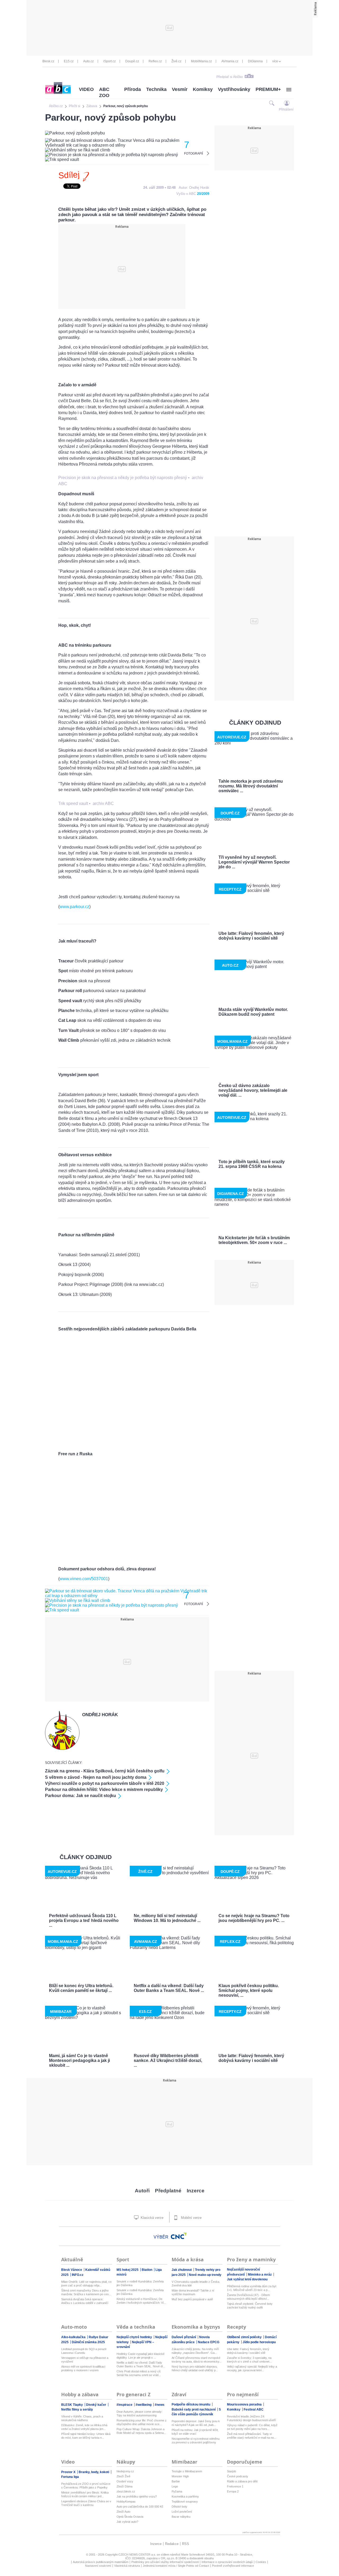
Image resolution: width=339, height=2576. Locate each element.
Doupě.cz (132, 61)
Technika (156, 89)
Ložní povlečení (182, 2512)
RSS (186, 2544)
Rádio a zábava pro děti (242, 2481)
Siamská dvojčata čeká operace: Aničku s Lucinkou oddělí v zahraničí (85, 2301)
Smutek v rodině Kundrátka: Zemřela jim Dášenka (140, 2283)
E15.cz (69, 61)
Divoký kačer (97, 2405)
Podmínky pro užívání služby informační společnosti (165, 2562)
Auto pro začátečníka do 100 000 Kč (140, 2507)
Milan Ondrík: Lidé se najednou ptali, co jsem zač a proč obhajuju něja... (86, 2284)
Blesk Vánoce (72, 2270)
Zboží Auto (123, 2512)
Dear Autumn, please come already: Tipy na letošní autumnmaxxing (139, 2413)
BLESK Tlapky (72, 2405)
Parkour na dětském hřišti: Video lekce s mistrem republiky (104, 1789)
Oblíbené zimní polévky (245, 2337)
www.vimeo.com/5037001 (84, 1579)
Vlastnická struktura (127, 2566)
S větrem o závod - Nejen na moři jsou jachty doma (96, 1777)
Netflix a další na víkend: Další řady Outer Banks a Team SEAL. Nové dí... (141, 2364)
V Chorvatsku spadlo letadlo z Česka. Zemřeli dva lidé (196, 2284)
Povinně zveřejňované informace (233, 2566)
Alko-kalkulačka (74, 2337)
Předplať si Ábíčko (230, 77)
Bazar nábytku (181, 2517)
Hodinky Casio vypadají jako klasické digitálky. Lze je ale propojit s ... (140, 2356)
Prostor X (69, 2472)
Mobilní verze (191, 2218)
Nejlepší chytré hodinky (135, 2337)
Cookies (261, 2562)
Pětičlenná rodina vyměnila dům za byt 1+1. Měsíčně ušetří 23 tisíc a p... (252, 2288)
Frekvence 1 (235, 2486)
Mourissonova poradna (245, 2404)
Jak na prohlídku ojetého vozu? (137, 2496)
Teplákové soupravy (185, 2501)
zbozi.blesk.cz (126, 2491)
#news (160, 2405)
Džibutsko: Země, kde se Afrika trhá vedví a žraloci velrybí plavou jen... (84, 2427)
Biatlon (147, 2270)
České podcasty (238, 2476)
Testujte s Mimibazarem (187, 2471)
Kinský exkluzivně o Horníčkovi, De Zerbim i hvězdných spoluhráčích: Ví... (141, 2301)
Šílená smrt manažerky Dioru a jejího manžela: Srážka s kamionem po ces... (86, 2292)
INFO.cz (78, 2275)
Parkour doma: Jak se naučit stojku (81, 1796)
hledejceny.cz (125, 2471)
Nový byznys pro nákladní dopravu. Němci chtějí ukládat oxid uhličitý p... (195, 2368)
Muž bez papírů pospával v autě (192, 2299)
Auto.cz (88, 61)
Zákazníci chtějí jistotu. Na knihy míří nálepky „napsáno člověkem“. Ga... (195, 2351)
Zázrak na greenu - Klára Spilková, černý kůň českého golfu (105, 1771)
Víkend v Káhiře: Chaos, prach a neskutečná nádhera (82, 2418)
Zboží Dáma (124, 2486)
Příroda (133, 89)
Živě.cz (176, 61)
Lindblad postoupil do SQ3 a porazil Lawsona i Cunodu (84, 2351)
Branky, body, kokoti (94, 2472)
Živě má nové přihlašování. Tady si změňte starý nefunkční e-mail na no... (252, 2436)
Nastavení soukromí (98, 2566)
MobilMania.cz (201, 61)
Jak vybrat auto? (127, 2522)
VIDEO (86, 89)
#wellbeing (144, 2405)
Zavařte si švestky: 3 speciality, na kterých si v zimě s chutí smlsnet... (249, 2360)
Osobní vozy (125, 2481)
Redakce (172, 2544)
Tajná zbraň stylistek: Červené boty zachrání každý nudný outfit (250, 2306)
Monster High (180, 2476)
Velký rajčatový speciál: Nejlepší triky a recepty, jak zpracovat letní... (252, 2368)
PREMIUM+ (268, 89)
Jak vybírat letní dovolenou (247, 2279)
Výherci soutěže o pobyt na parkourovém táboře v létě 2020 (105, 1783)
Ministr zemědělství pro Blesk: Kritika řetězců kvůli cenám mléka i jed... (85, 2494)
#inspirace (125, 2405)
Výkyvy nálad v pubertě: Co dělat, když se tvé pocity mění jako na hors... (252, 2427)
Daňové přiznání (184, 2337)
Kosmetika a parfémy (185, 2496)
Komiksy (203, 89)
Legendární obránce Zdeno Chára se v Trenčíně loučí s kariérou (86, 2503)
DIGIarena (255, 61)
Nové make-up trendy (205, 2275)
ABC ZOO (104, 92)
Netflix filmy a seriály (77, 2409)
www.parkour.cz (74, 907)
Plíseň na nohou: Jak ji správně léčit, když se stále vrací (195, 2432)
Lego (175, 2486)
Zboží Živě (123, 2476)
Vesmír (180, 89)
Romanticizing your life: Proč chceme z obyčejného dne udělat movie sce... (142, 2422)
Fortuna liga (70, 2477)
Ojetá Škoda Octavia (130, 2517)
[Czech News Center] (179, 2236)
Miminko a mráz (260, 2275)
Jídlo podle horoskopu (259, 2342)
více (275, 61)
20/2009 (203, 194)
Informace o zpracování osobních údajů (227, 2562)
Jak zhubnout (182, 2270)
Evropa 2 (233, 2491)
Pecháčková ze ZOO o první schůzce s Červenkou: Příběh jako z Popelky (86, 2486)
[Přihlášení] (287, 103)
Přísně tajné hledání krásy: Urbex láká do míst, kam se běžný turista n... (86, 2436)
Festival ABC (254, 2409)
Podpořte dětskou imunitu (191, 2404)
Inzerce (196, 2191)
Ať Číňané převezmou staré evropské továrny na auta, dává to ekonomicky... (197, 2360)
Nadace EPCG (209, 2342)
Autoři (142, 2191)
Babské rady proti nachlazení (194, 2409)
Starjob (231, 2471)
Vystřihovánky (234, 89)
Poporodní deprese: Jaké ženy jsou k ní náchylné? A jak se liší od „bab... (196, 2423)
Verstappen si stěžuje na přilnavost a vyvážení (85, 2360)
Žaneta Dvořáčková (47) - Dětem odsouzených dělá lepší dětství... (248, 2297)
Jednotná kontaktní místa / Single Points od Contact (176, 2566)
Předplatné (168, 2191)
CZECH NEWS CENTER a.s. (138, 2555)
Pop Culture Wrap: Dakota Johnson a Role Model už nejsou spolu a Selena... (141, 2431)
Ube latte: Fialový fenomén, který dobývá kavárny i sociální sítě (248, 2351)
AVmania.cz (230, 61)
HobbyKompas (126, 2501)
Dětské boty (179, 2507)
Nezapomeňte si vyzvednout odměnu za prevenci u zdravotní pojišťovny (196, 2441)
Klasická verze (151, 2218)
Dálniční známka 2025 (88, 2342)
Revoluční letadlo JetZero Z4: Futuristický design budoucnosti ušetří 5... (251, 2418)
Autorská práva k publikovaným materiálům (101, 2562)
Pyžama (177, 2491)
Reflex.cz (155, 61)
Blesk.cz (48, 61)
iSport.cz (110, 61)
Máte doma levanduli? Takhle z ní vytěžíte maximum (193, 2292)
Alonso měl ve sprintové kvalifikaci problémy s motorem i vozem (83, 2368)
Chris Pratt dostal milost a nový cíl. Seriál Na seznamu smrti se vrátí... (139, 2373)
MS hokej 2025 (128, 2270)
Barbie (176, 2481)
